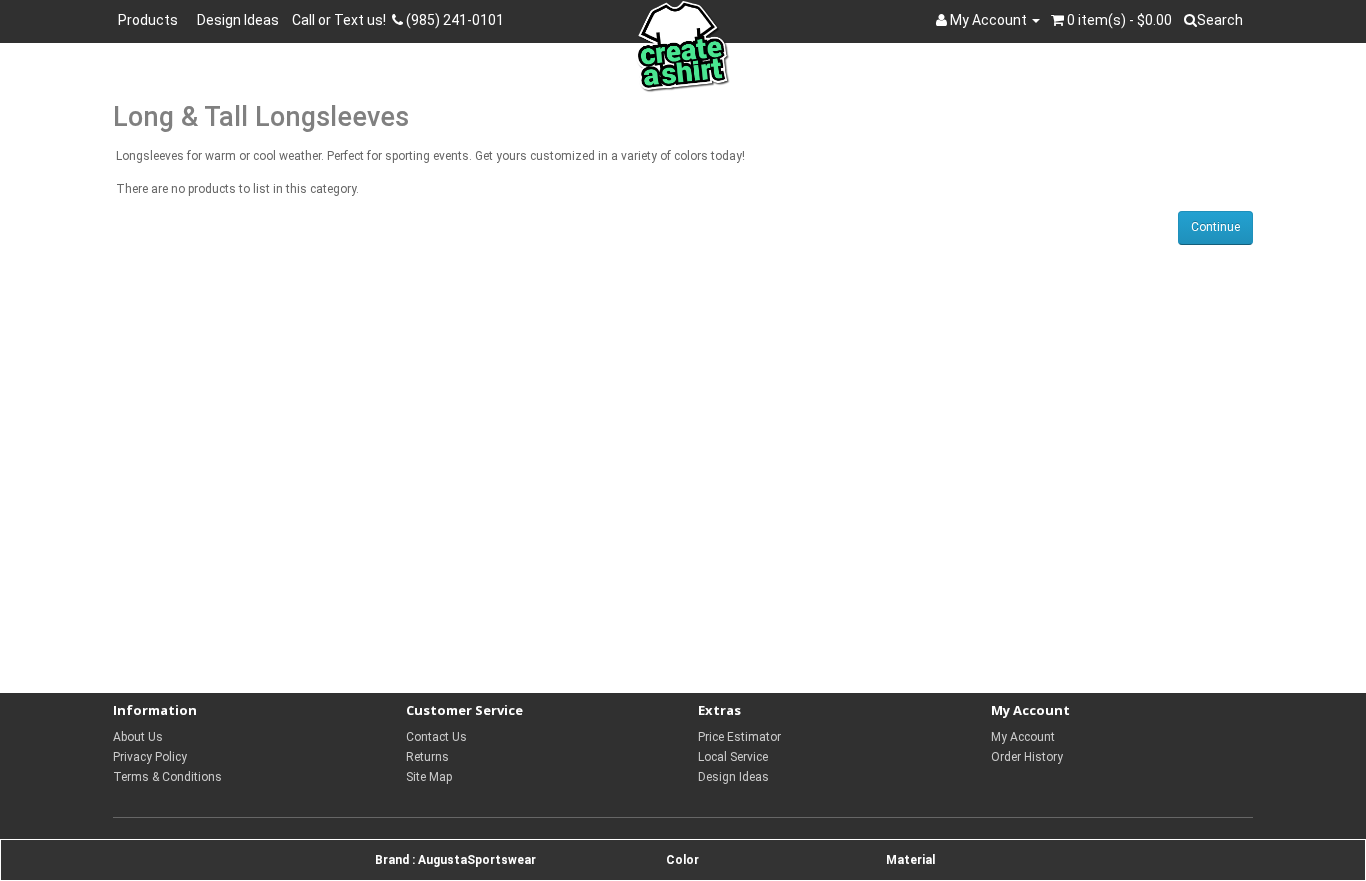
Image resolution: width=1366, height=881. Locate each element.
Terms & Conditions (167, 777)
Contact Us (436, 737)
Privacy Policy (150, 757)
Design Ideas (238, 20)
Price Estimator (739, 737)
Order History (1027, 757)
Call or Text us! (342, 20)
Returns (427, 757)
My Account (1023, 737)
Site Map (429, 777)
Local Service (733, 757)
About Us (138, 737)
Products (151, 20)
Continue (1215, 227)
